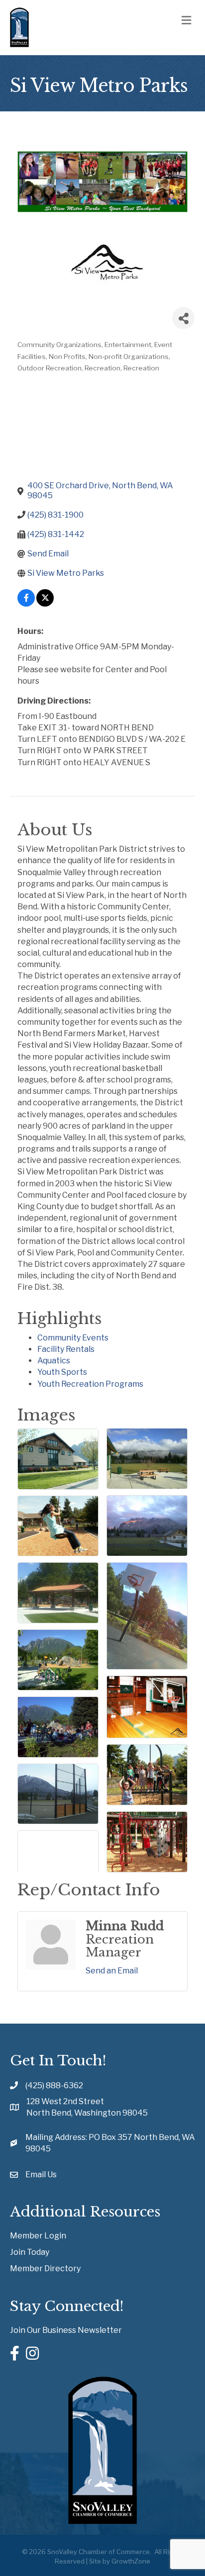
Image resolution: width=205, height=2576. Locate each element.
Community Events (73, 1338)
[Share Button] (183, 318)
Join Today (30, 2252)
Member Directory (45, 2268)
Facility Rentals (66, 1349)
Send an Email (112, 1971)
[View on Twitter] (45, 604)
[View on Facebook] (26, 604)
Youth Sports (62, 1372)
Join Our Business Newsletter (66, 2330)
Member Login (38, 2236)
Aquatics (54, 1361)
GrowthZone (131, 2561)
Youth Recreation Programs (90, 1384)
